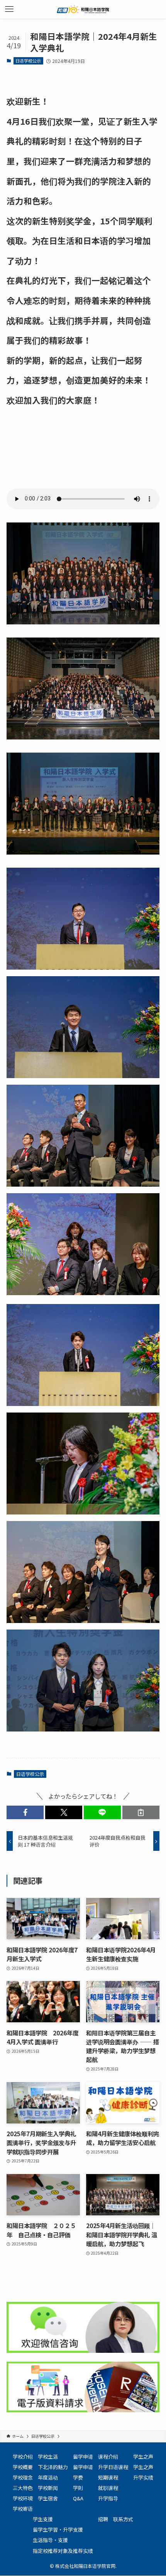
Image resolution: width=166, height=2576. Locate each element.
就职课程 (108, 2488)
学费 (78, 2477)
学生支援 (43, 2519)
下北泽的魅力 (53, 2467)
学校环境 (23, 2498)
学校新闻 (48, 2488)
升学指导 (108, 2498)
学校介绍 (23, 2456)
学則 (78, 2488)
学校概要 (23, 2467)
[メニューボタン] (9, 9)
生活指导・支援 (50, 2540)
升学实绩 (143, 2477)
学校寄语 (23, 2509)
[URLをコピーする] (141, 1812)
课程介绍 (108, 2456)
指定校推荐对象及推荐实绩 (63, 2551)
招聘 (103, 2519)
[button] (25, 1812)
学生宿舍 (48, 2498)
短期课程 (108, 2477)
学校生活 (48, 2456)
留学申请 (83, 2456)
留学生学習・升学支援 (58, 2529)
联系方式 (123, 2519)
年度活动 (48, 2477)
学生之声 (143, 2456)
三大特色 (23, 2488)
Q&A (78, 2498)
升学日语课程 (113, 2467)
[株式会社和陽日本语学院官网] (83, 9)
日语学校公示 (28, 61)
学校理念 (23, 2477)
